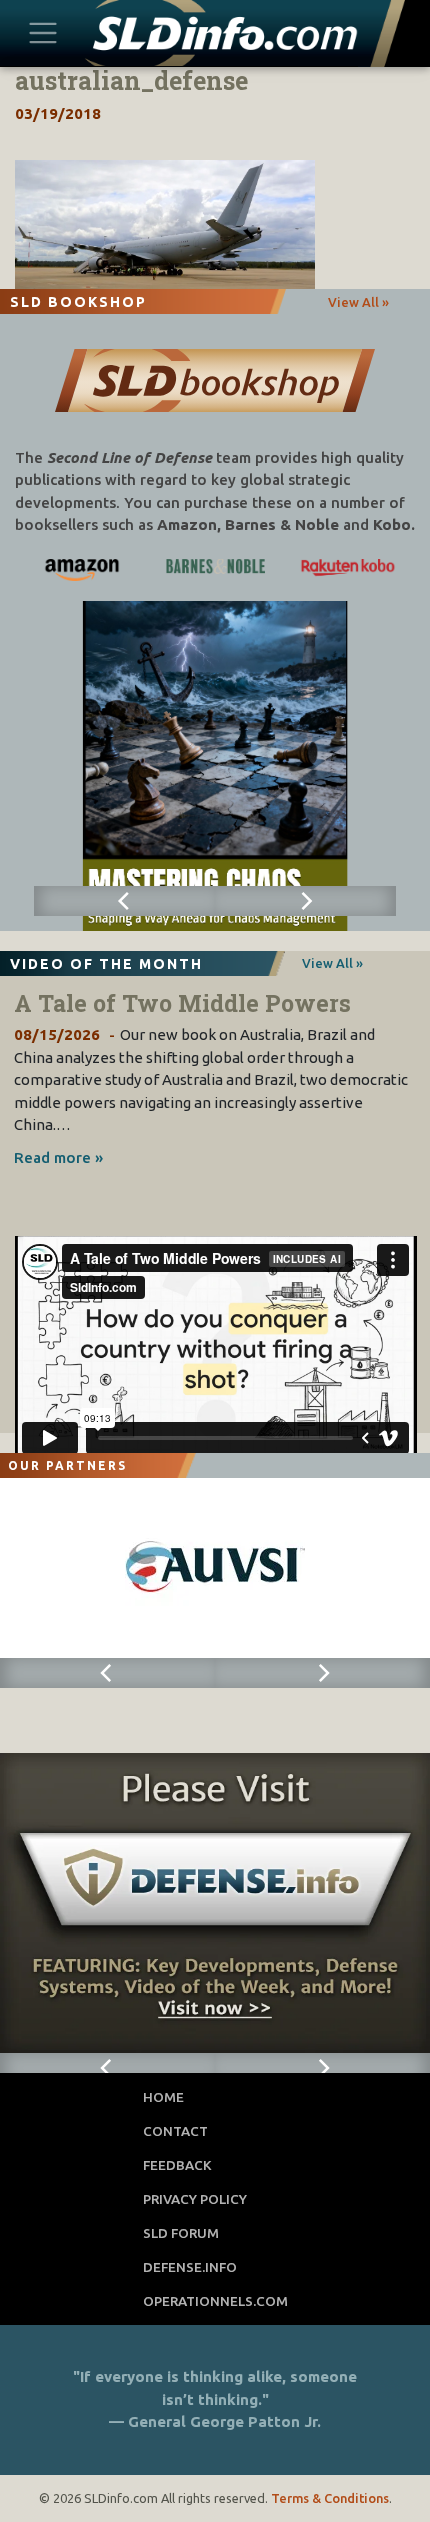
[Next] (305, 901)
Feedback (177, 2165)
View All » (358, 302)
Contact (175, 2131)
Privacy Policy (195, 2199)
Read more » (58, 1157)
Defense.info (190, 2267)
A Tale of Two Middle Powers (182, 1003)
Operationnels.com (215, 2301)
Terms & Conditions (330, 2498)
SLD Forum (181, 2233)
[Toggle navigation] (43, 32)
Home (163, 2097)
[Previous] (124, 901)
